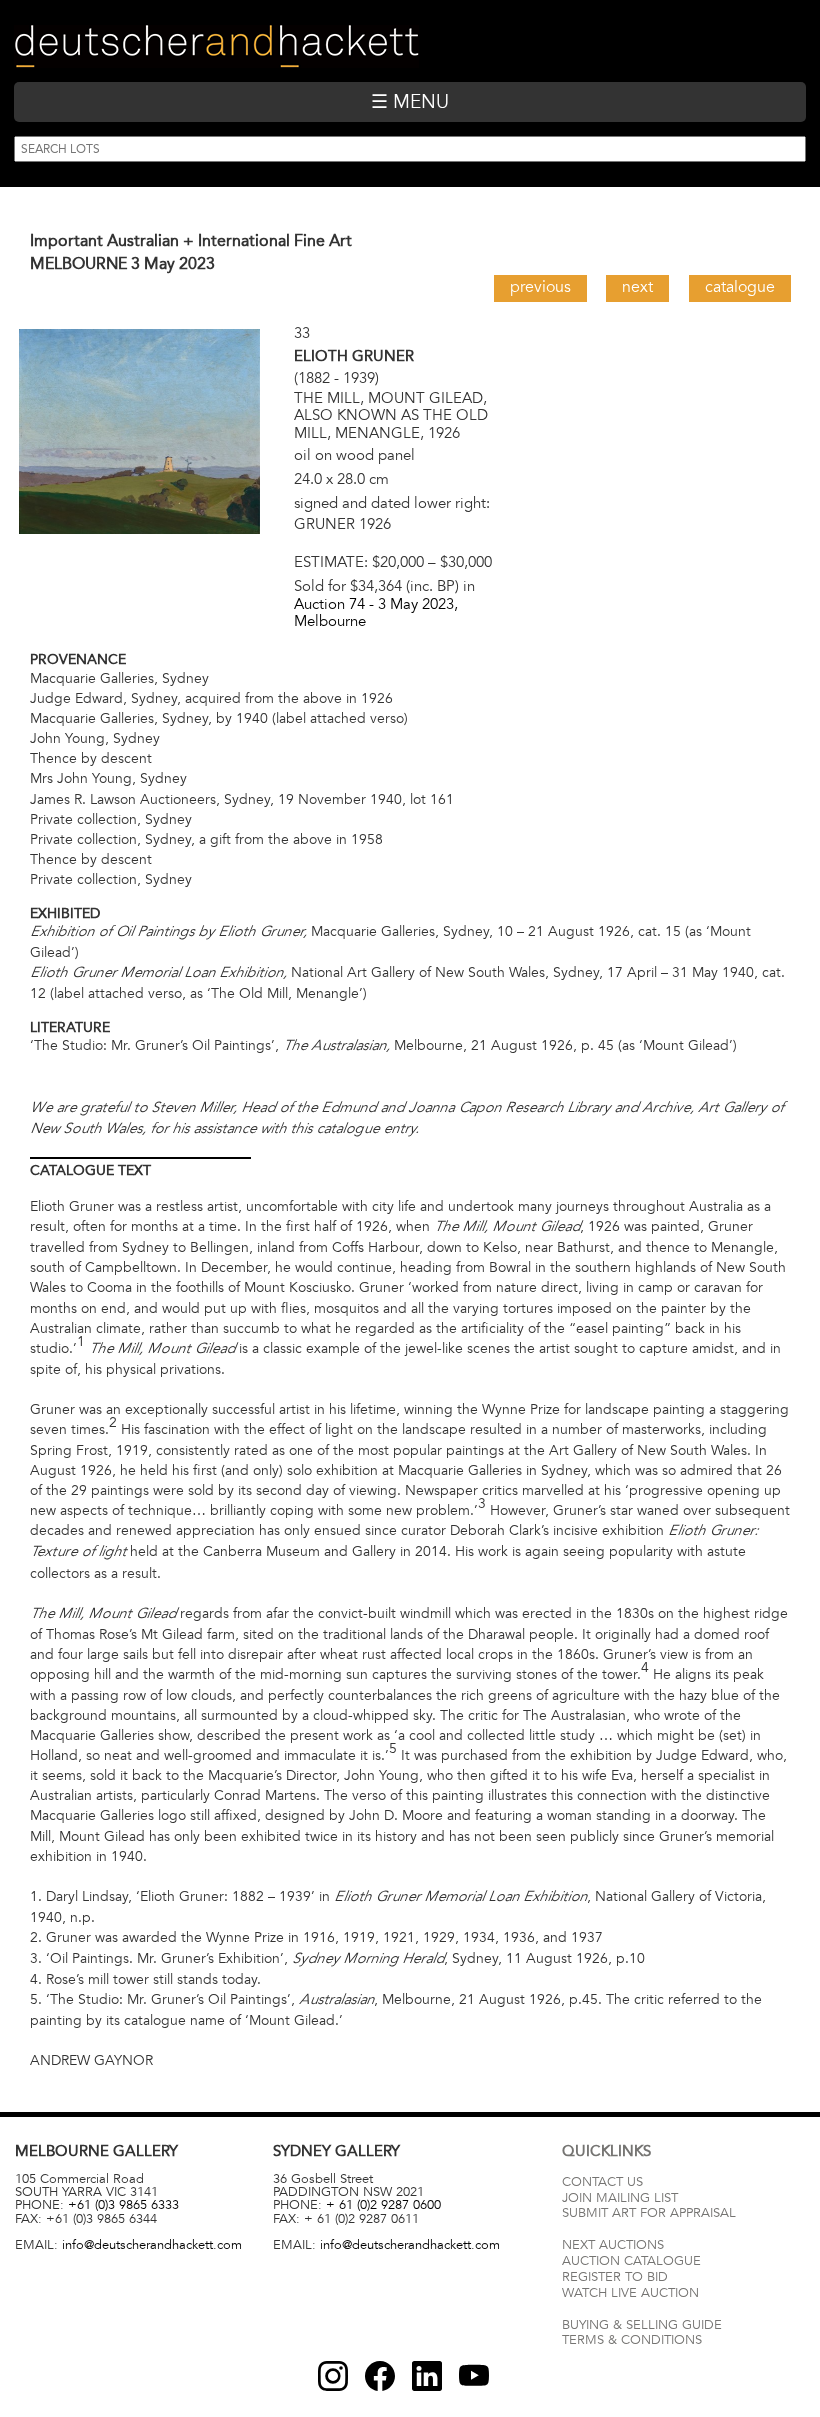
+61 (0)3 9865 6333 (123, 2205)
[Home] (216, 46)
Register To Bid (615, 2277)
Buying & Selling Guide (642, 2325)
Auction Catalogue (631, 2261)
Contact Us (602, 2182)
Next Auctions (613, 2245)
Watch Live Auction (630, 2293)
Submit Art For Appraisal (649, 2213)
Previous (540, 287)
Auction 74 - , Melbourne (376, 612)
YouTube (474, 2376)
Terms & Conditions (632, 2340)
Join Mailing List (620, 2198)
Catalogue (740, 287)
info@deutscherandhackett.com (152, 2245)
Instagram (333, 2376)
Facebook (380, 2376)
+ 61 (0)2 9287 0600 (383, 2205)
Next (637, 287)
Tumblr (427, 2376)
